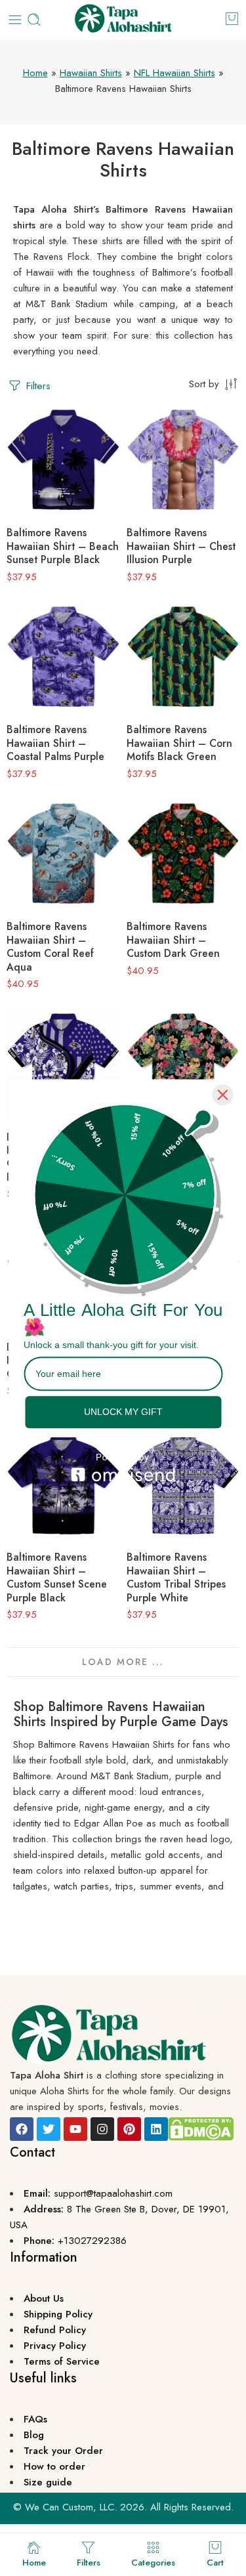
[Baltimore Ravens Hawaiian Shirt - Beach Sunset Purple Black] (63, 460)
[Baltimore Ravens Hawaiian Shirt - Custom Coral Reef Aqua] (63, 854)
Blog (34, 2435)
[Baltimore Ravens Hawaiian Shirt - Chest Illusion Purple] (183, 460)
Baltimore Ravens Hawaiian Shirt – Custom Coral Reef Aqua (50, 946)
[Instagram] (102, 2129)
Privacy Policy (55, 2346)
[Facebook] (22, 2129)
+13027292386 (92, 2241)
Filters (37, 386)
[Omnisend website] (123, 1467)
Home (35, 73)
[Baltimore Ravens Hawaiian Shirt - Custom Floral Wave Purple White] (63, 1064)
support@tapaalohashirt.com (113, 2193)
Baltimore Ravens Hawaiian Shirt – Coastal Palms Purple (55, 743)
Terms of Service (62, 2361)
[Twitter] (49, 2129)
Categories (153, 2562)
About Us (44, 2298)
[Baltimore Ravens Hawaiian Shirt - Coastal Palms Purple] (63, 657)
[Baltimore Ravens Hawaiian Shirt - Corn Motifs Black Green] (183, 657)
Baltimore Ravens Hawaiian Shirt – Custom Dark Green (173, 940)
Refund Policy (55, 2330)
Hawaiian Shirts (91, 73)
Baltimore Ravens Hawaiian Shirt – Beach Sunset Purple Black (63, 546)
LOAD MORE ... (123, 1662)
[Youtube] (75, 2129)
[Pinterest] (129, 2129)
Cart (215, 2562)
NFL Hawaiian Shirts (174, 73)
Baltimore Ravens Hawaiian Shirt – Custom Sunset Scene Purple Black (57, 1577)
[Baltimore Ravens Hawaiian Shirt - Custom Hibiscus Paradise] (183, 1064)
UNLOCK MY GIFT (123, 1412)
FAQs (35, 2419)
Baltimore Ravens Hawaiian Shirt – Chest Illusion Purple (181, 546)
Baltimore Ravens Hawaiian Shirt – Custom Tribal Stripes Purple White (176, 1577)
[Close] (222, 1095)
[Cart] (232, 18)
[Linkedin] (156, 2129)
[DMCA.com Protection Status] (201, 2128)
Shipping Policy (58, 2314)
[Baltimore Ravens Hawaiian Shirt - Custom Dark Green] (183, 854)
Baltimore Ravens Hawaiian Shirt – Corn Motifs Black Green (179, 743)
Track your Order (63, 2451)
